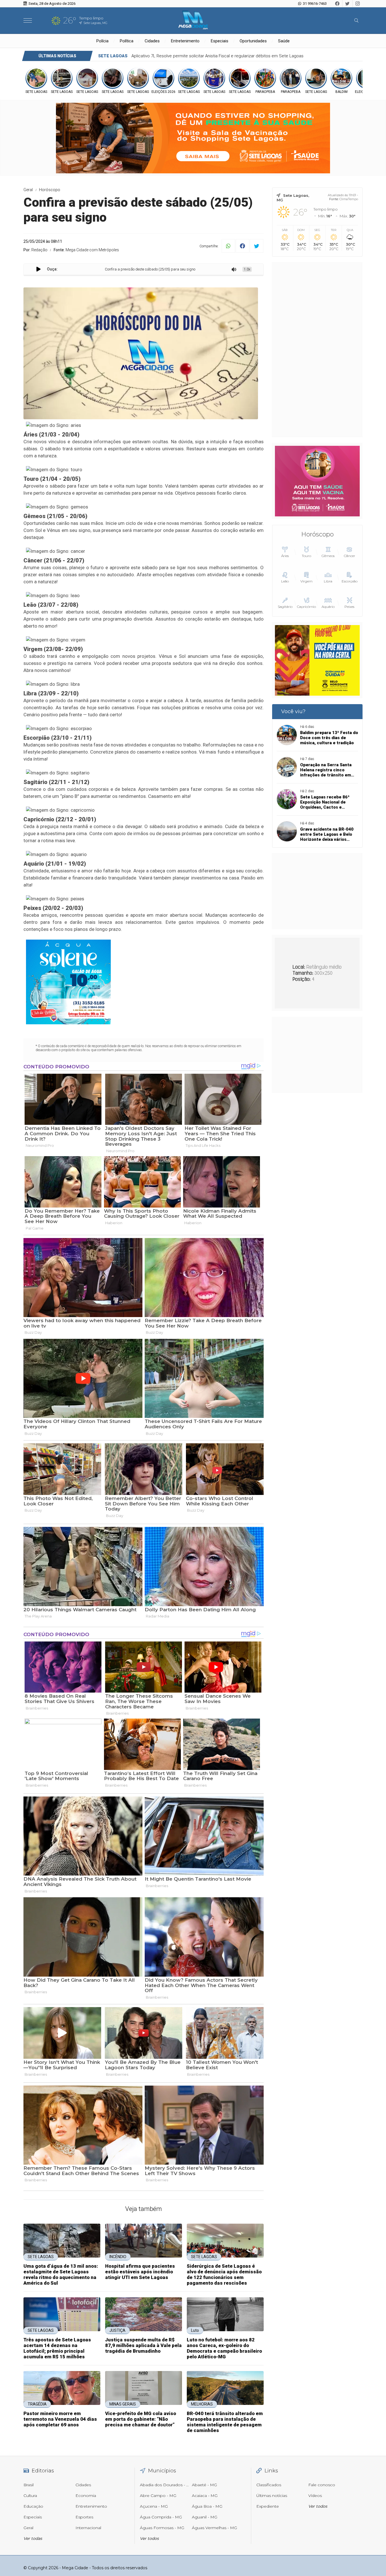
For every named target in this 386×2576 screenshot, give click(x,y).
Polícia (102, 41)
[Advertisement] (317, 350)
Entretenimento (185, 41)
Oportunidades (253, 41)
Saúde (284, 41)
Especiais (220, 41)
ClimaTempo (349, 199)
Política (127, 41)
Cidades (152, 41)
